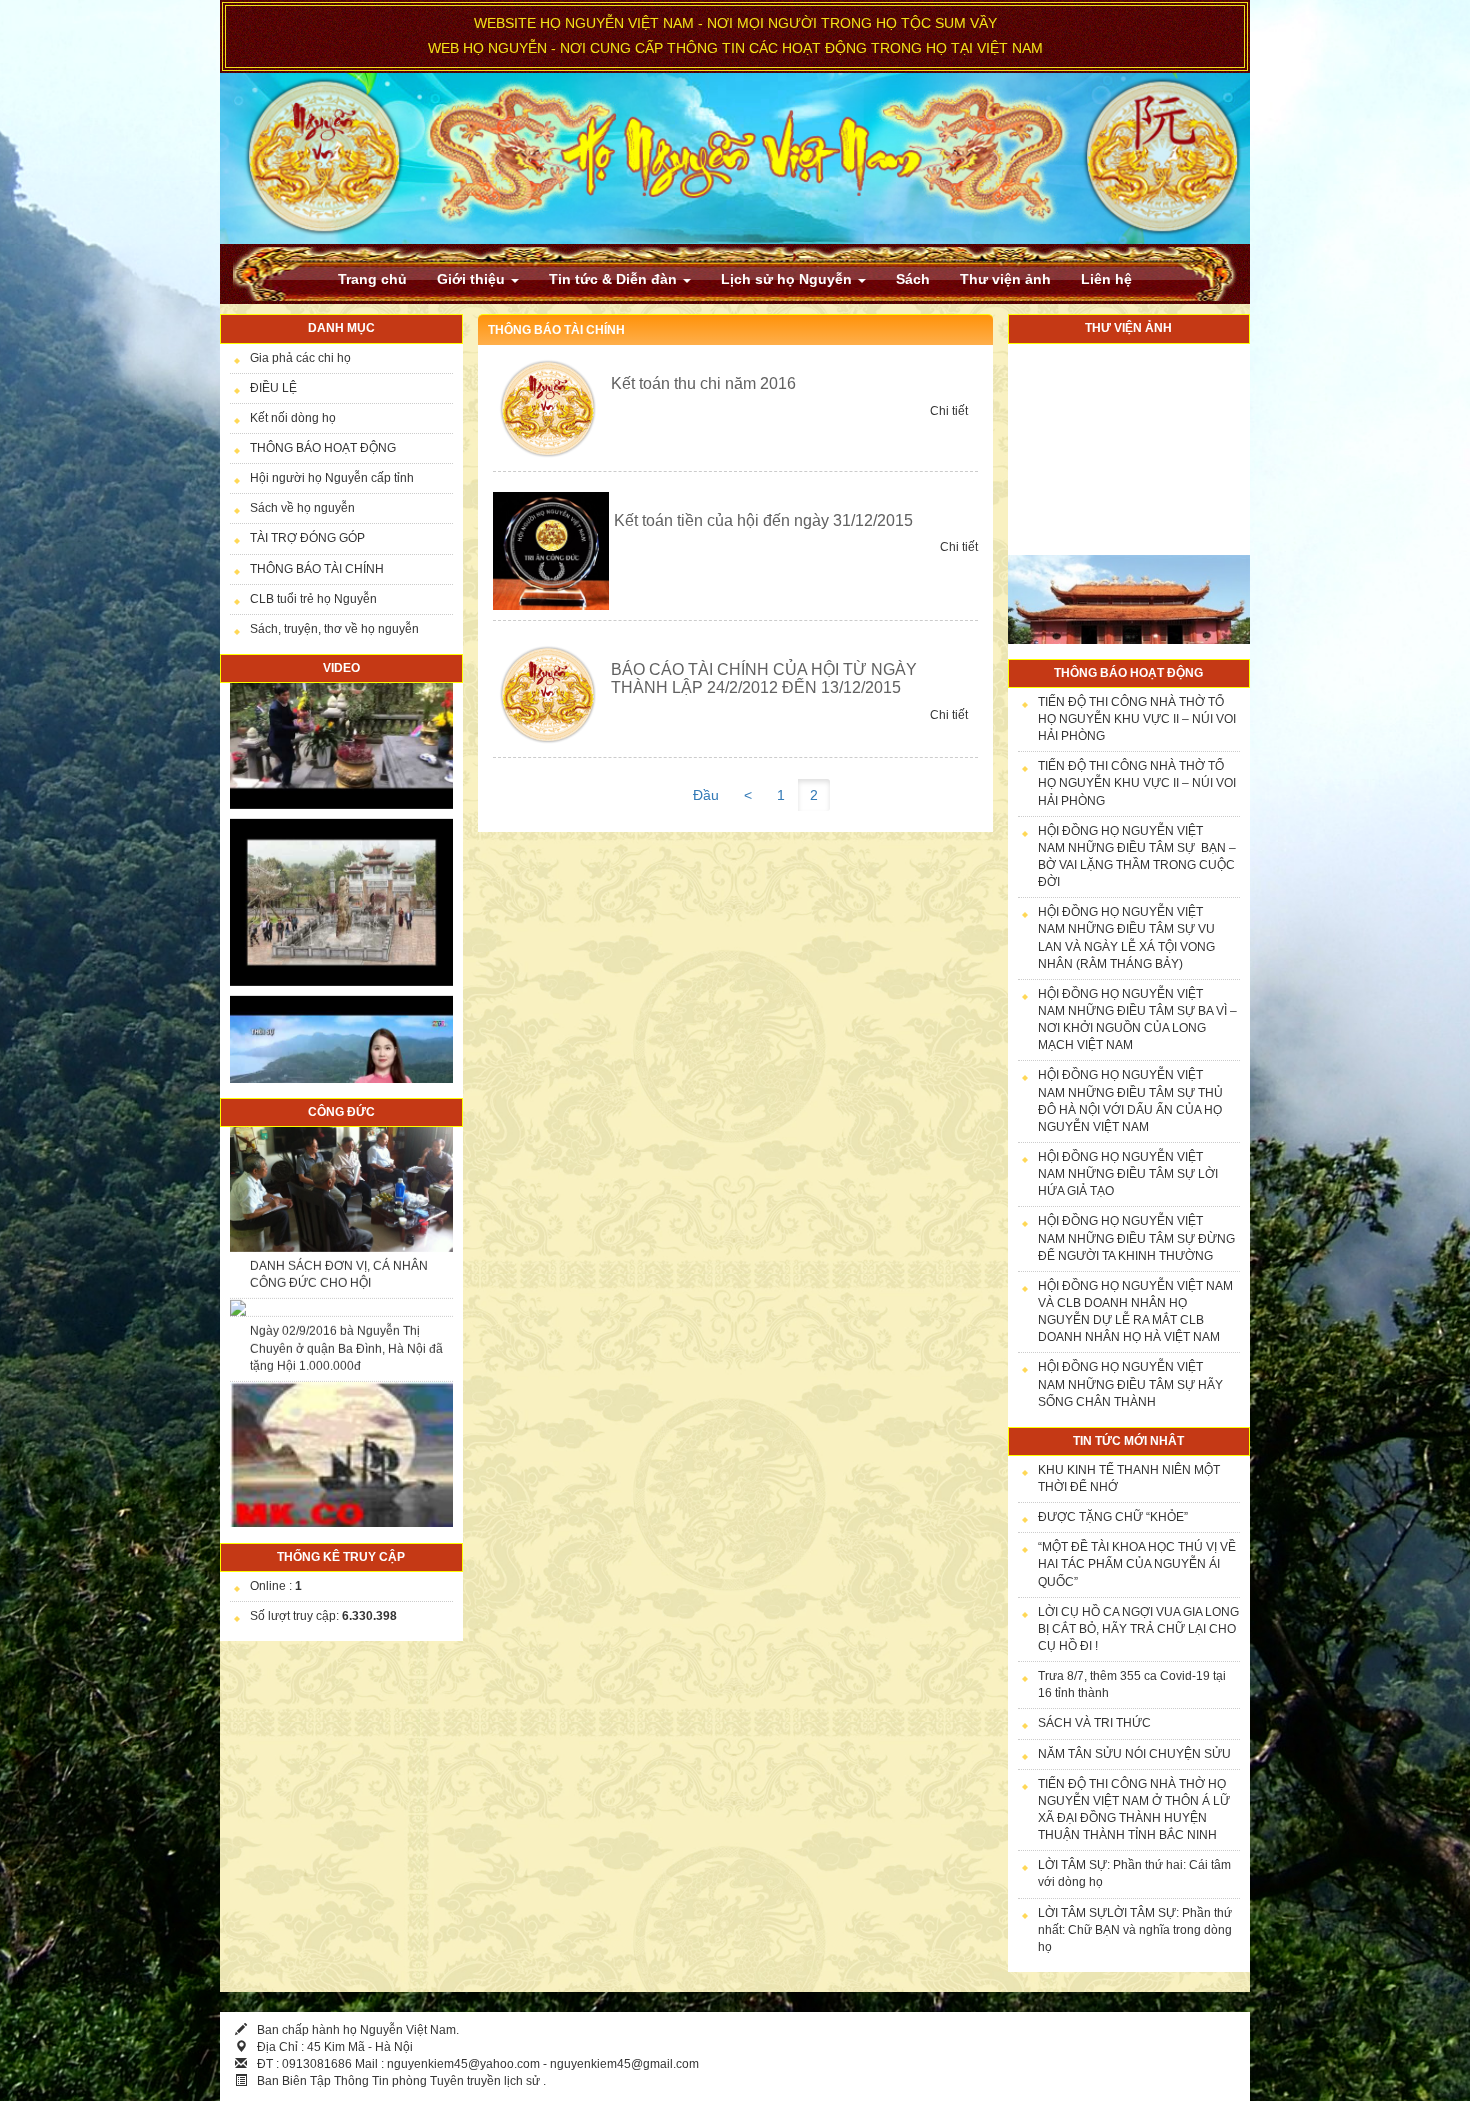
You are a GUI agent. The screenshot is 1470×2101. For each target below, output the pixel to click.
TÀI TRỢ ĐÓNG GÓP (307, 538)
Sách (913, 279)
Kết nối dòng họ (293, 418)
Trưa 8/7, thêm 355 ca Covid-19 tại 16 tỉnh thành (1132, 1684)
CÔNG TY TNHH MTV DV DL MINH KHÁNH (346, 1454)
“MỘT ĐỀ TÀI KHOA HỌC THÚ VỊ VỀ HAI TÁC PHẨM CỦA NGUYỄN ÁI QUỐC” (1137, 1564)
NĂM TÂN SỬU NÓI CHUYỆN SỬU (1134, 1754)
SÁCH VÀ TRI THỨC (1094, 1723)
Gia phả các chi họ (300, 358)
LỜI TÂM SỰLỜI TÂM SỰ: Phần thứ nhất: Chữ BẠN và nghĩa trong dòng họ (1135, 1930)
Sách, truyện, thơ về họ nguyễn (334, 629)
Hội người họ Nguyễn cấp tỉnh (332, 478)
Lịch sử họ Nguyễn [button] (788, 279)
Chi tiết (949, 411)
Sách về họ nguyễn (302, 508)
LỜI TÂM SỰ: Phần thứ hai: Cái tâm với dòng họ (1134, 1873)
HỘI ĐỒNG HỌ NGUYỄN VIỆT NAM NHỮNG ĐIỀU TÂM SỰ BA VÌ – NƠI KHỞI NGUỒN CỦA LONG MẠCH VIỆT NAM (1137, 1019)
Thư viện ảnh (1005, 279)
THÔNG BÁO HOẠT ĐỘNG (323, 448)
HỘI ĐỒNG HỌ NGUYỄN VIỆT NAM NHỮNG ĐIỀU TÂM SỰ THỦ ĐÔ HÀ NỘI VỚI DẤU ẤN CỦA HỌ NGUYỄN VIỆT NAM (1130, 1100)
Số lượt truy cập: (323, 1616)
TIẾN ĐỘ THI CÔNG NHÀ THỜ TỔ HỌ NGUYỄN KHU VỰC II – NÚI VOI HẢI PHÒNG (1137, 719)
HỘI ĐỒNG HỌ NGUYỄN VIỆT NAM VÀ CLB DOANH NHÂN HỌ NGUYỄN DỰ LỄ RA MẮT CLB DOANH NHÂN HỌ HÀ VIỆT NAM (1135, 1311)
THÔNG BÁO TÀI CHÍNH (317, 569)
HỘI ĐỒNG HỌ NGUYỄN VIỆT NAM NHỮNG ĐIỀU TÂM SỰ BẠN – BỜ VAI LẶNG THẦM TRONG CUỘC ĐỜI (1137, 856)
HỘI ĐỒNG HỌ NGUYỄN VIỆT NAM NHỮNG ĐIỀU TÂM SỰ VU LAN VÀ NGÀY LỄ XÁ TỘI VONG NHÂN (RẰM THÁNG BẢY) (1126, 937)
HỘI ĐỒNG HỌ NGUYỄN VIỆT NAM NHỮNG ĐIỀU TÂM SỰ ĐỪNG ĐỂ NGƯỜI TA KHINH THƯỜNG (1136, 1238)
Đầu (706, 795)
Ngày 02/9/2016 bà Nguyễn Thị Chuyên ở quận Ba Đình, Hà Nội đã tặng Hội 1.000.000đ (346, 1246)
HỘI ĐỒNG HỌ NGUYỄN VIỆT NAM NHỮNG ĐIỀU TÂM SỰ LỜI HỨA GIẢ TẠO (1128, 1174)
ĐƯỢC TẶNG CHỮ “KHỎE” (1113, 1517)
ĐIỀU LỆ (273, 388)
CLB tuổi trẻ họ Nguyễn (313, 599)
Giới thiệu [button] (473, 279)
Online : (276, 1586)
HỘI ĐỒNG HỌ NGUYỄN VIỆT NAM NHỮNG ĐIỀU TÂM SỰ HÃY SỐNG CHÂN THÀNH (1130, 1384)
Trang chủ (372, 279)
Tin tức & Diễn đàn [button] (615, 279)
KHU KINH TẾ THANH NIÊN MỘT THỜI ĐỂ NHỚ (1129, 1478)
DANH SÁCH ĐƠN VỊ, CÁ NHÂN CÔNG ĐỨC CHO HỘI (339, 1172)
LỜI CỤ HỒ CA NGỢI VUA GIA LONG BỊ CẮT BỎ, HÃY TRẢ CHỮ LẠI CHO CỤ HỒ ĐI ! (1138, 1629)
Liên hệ (1106, 279)
